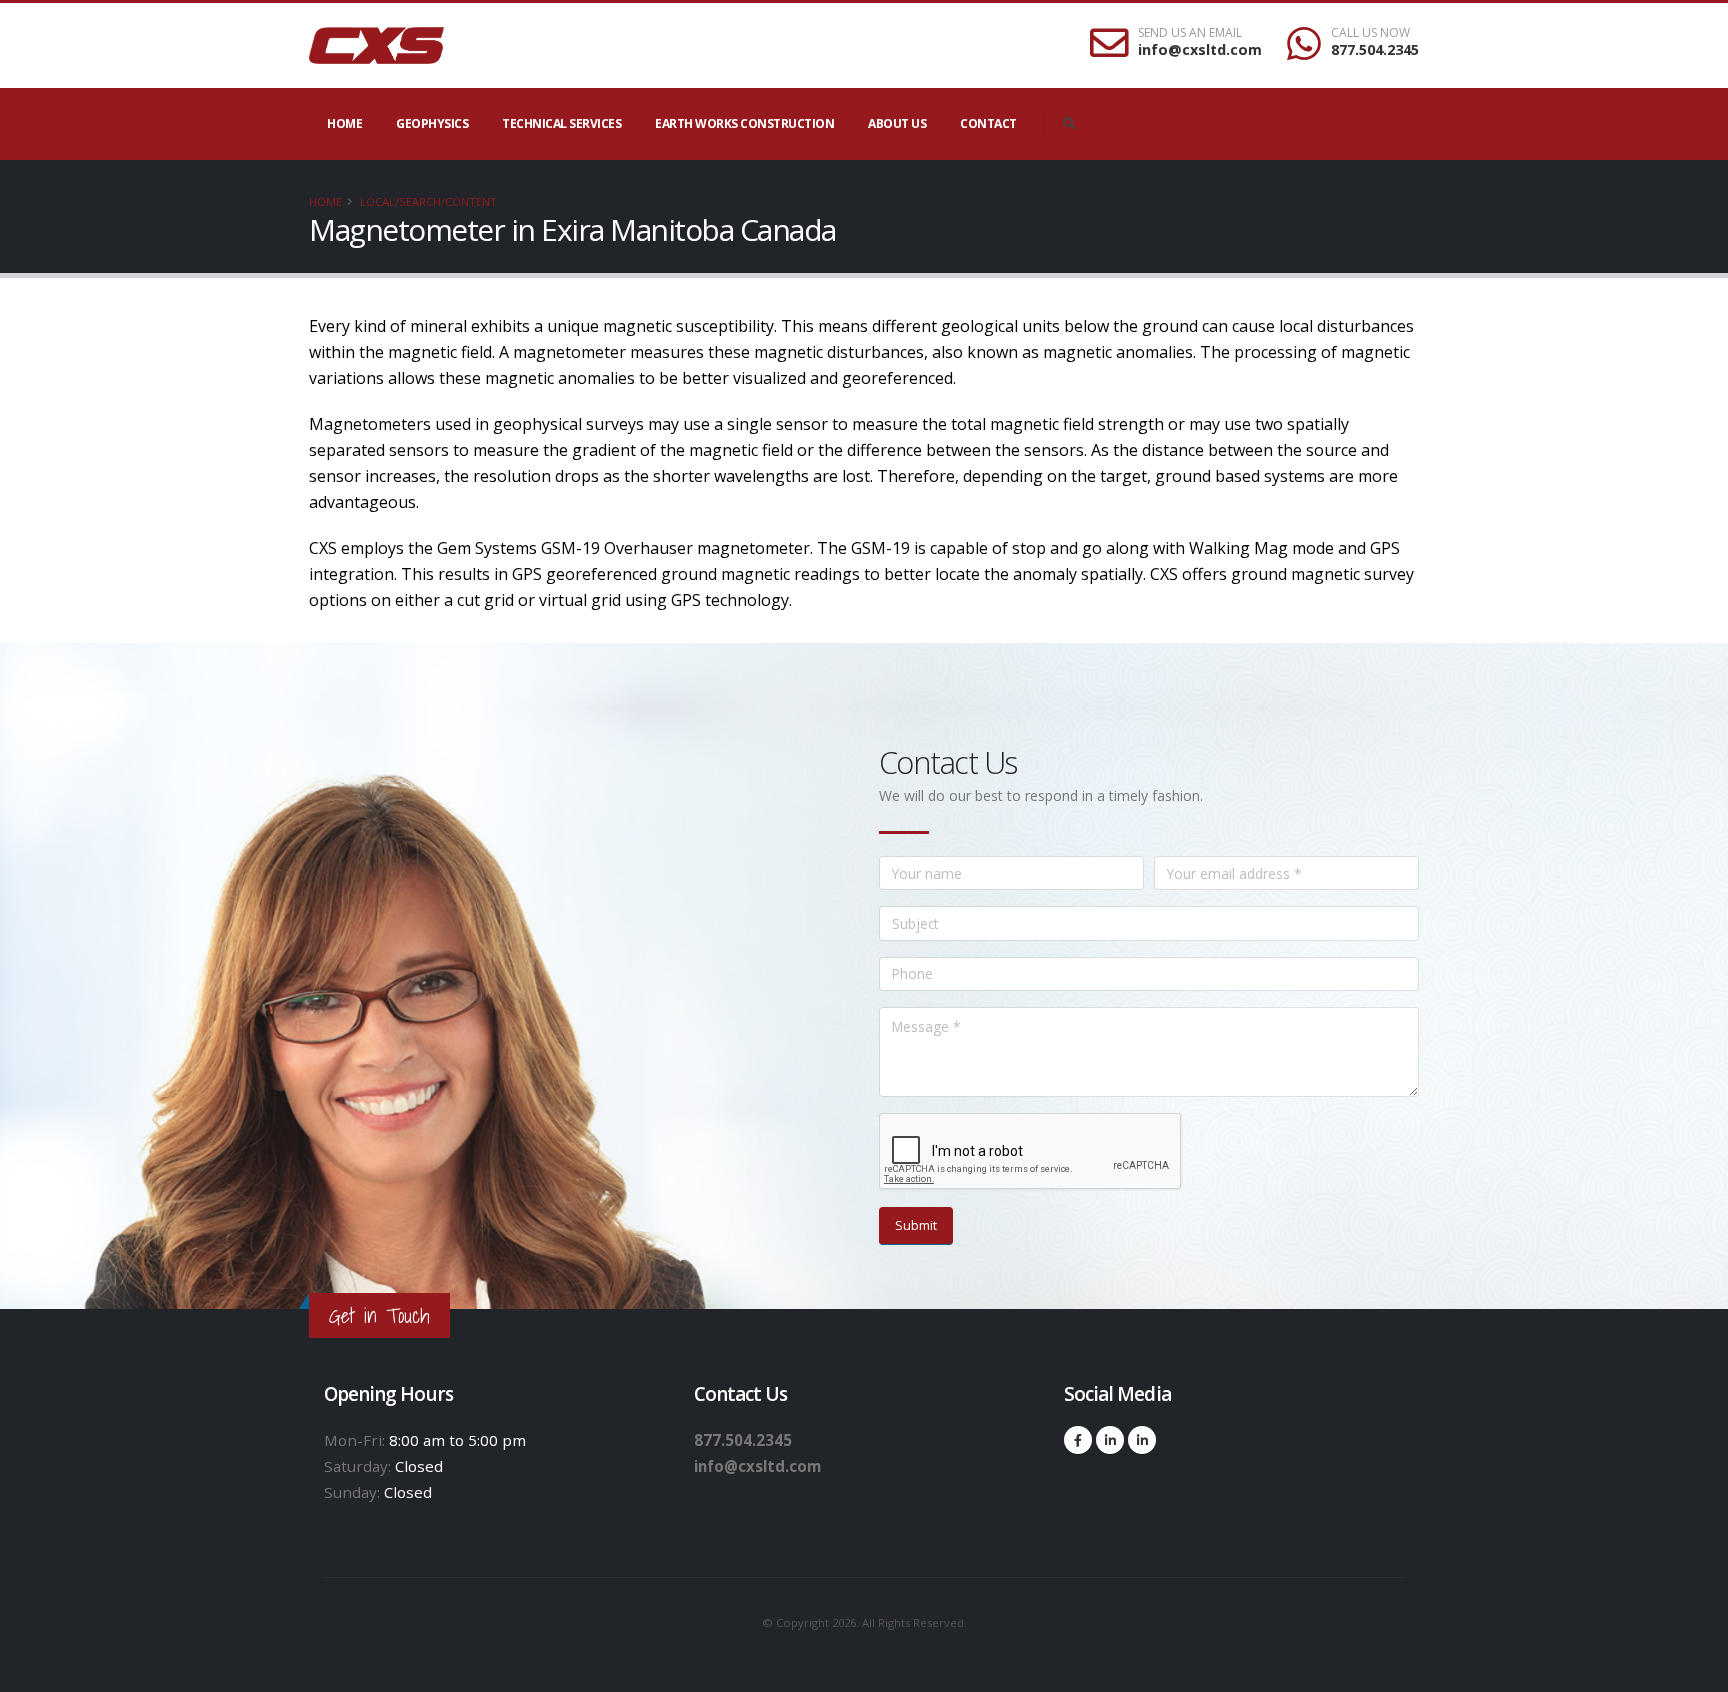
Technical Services (561, 123)
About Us (897, 123)
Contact (988, 123)
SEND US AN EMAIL (1190, 33)
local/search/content (428, 201)
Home (344, 123)
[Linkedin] (1110, 1440)
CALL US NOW (1370, 33)
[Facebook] (1078, 1440)
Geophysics (432, 123)
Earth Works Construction (744, 123)
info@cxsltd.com (1200, 49)
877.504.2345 (1375, 49)
